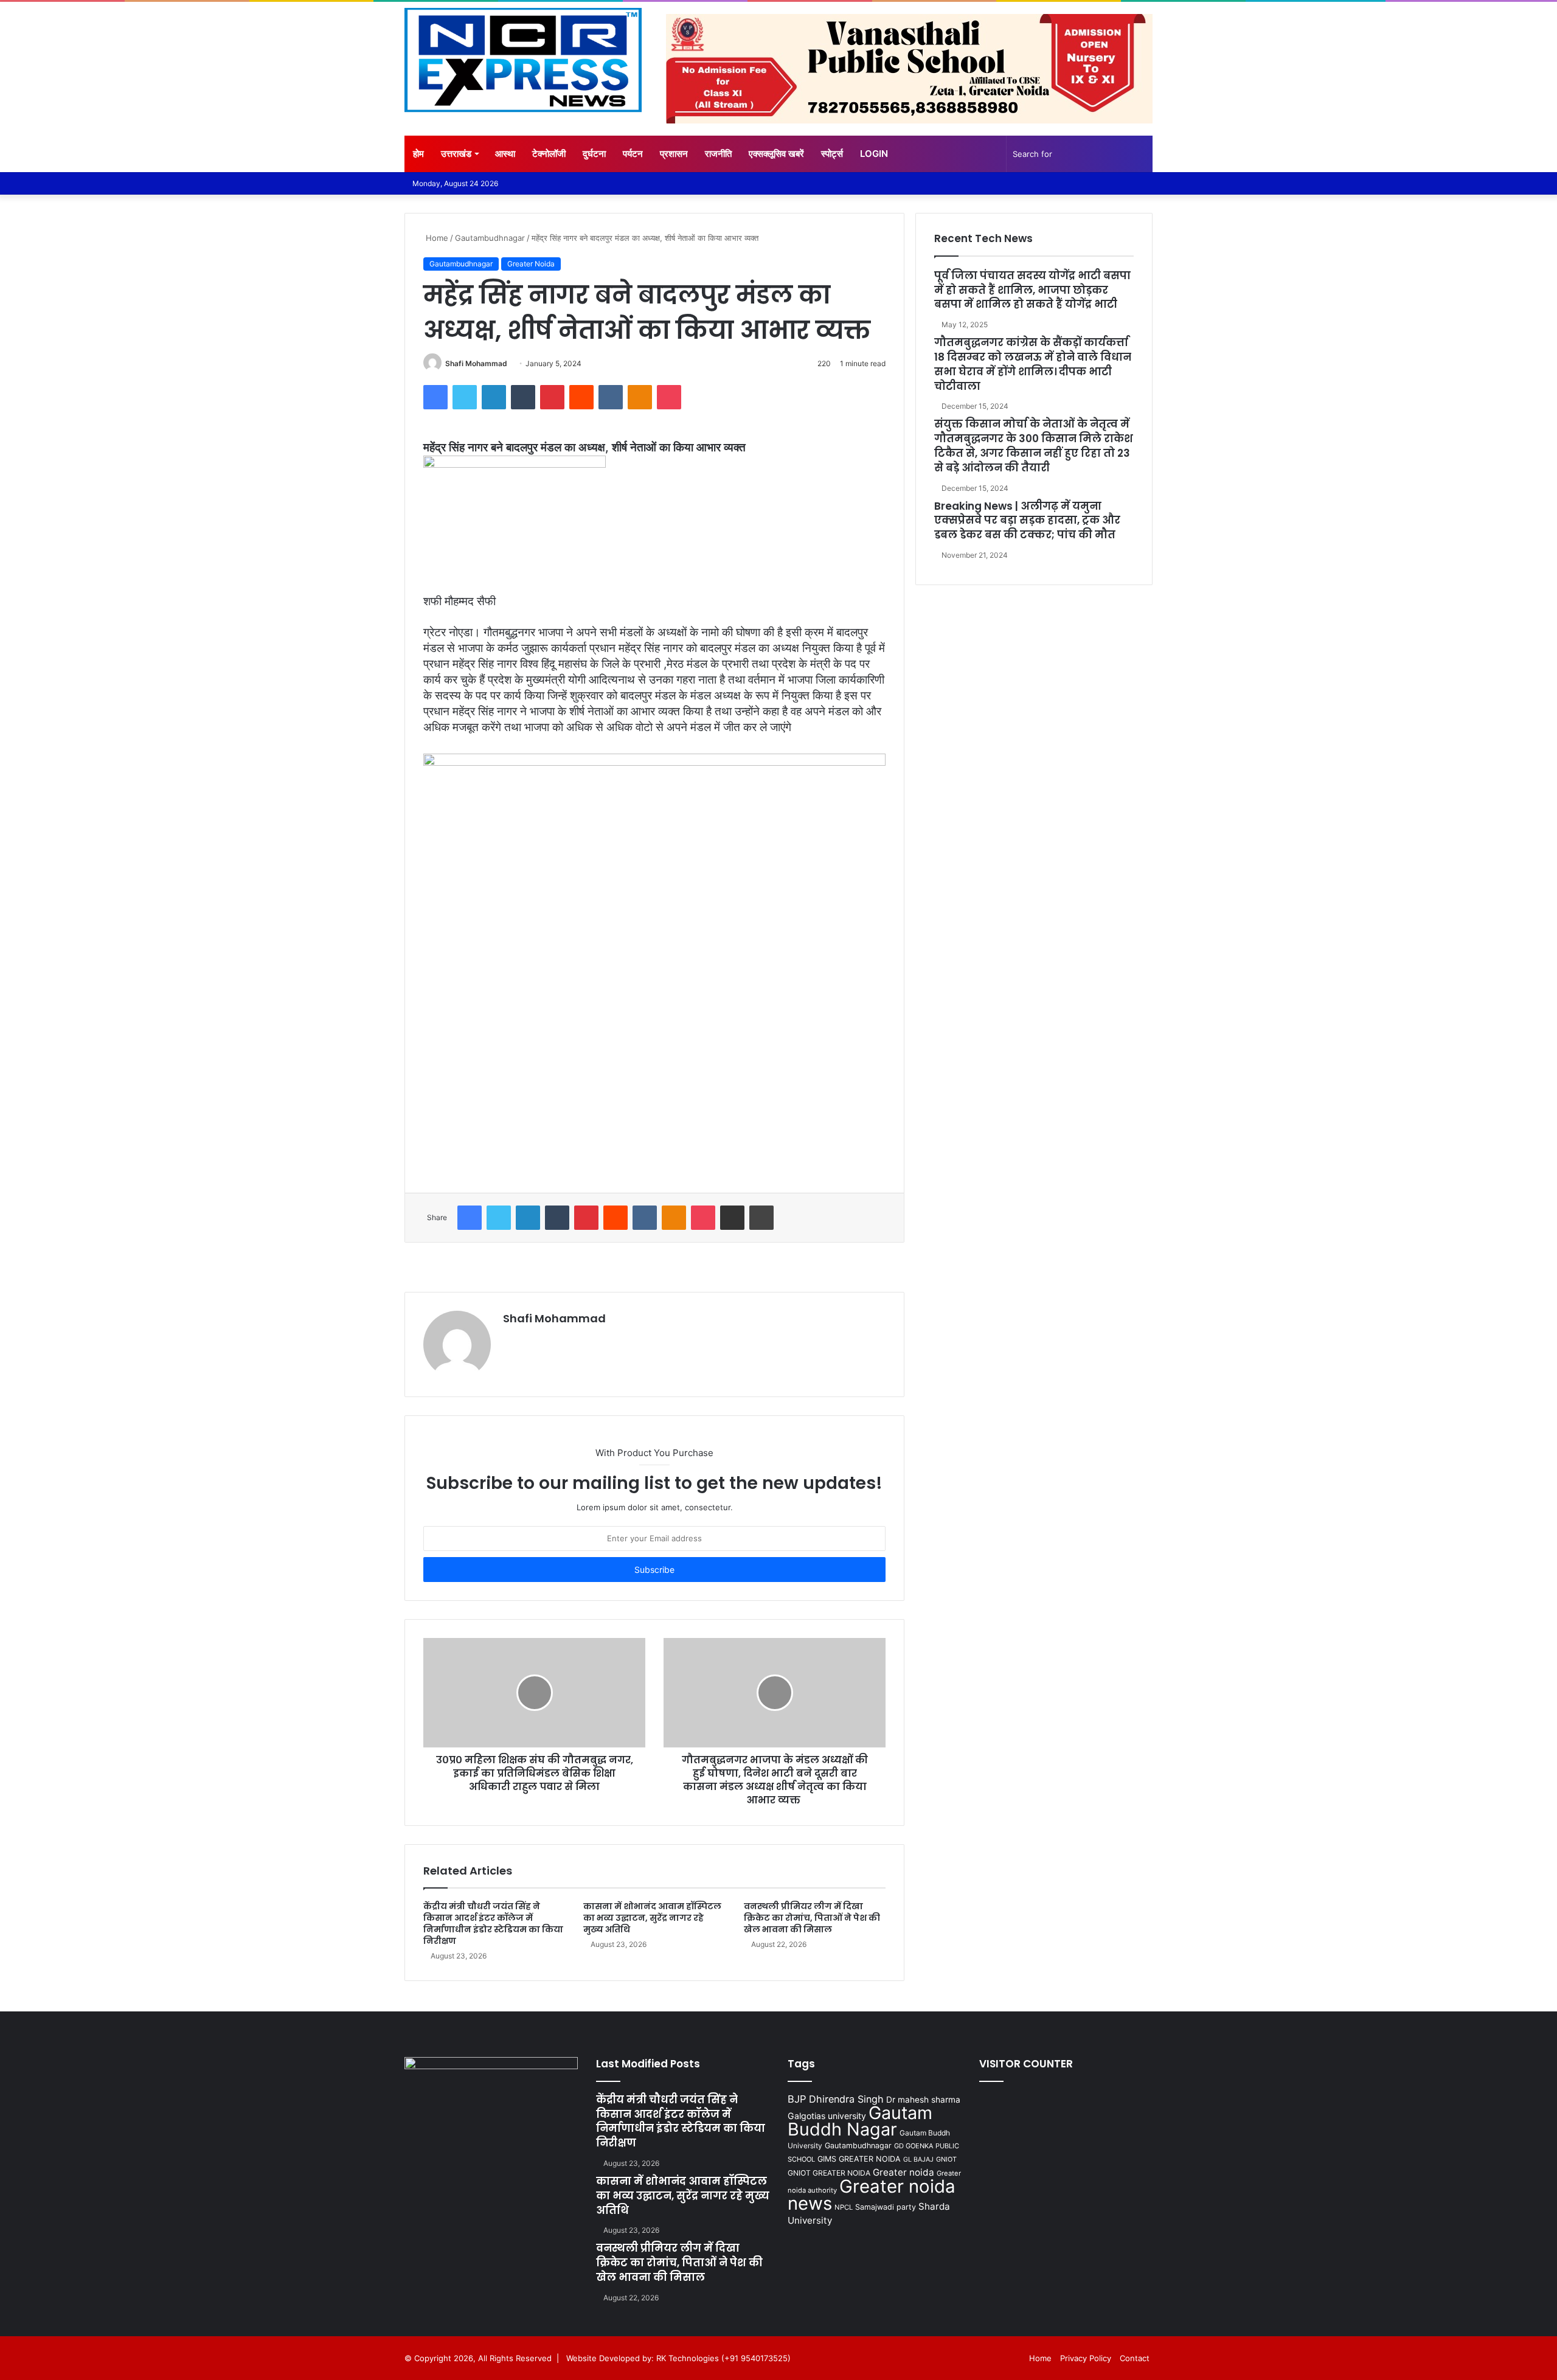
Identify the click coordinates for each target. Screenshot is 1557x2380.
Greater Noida (531, 264)
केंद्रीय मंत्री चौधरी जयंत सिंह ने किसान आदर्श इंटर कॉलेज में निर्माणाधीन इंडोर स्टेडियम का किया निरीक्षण (493, 1924)
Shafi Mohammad (476, 363)
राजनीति (718, 154)
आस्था (505, 154)
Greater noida (903, 2172)
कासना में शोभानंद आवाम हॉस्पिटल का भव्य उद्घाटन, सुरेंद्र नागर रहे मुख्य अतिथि (652, 1918)
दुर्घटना (594, 154)
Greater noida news (872, 2195)
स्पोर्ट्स (832, 154)
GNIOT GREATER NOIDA (829, 2173)
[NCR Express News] (523, 60)
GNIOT (946, 2159)
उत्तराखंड (456, 154)
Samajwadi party (886, 2207)
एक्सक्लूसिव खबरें (776, 154)
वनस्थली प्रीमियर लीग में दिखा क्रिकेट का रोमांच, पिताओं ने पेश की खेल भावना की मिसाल (812, 1918)
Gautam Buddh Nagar (860, 2121)
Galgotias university (827, 2116)
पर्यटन (633, 154)
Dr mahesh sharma (923, 2100)
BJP (797, 2099)
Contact (1135, 2358)
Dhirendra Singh (846, 2099)
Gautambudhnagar (490, 238)
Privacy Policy (1086, 2358)
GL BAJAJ (918, 2160)
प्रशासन (674, 154)
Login (874, 154)
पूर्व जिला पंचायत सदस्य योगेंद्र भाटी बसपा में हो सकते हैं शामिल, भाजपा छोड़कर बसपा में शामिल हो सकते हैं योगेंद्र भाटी (1032, 290)
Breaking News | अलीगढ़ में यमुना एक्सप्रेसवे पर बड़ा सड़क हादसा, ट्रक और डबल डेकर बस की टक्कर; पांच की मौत (1027, 521)
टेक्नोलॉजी (549, 154)
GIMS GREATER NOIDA (859, 2159)
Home (436, 238)
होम (418, 154)
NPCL (844, 2207)
